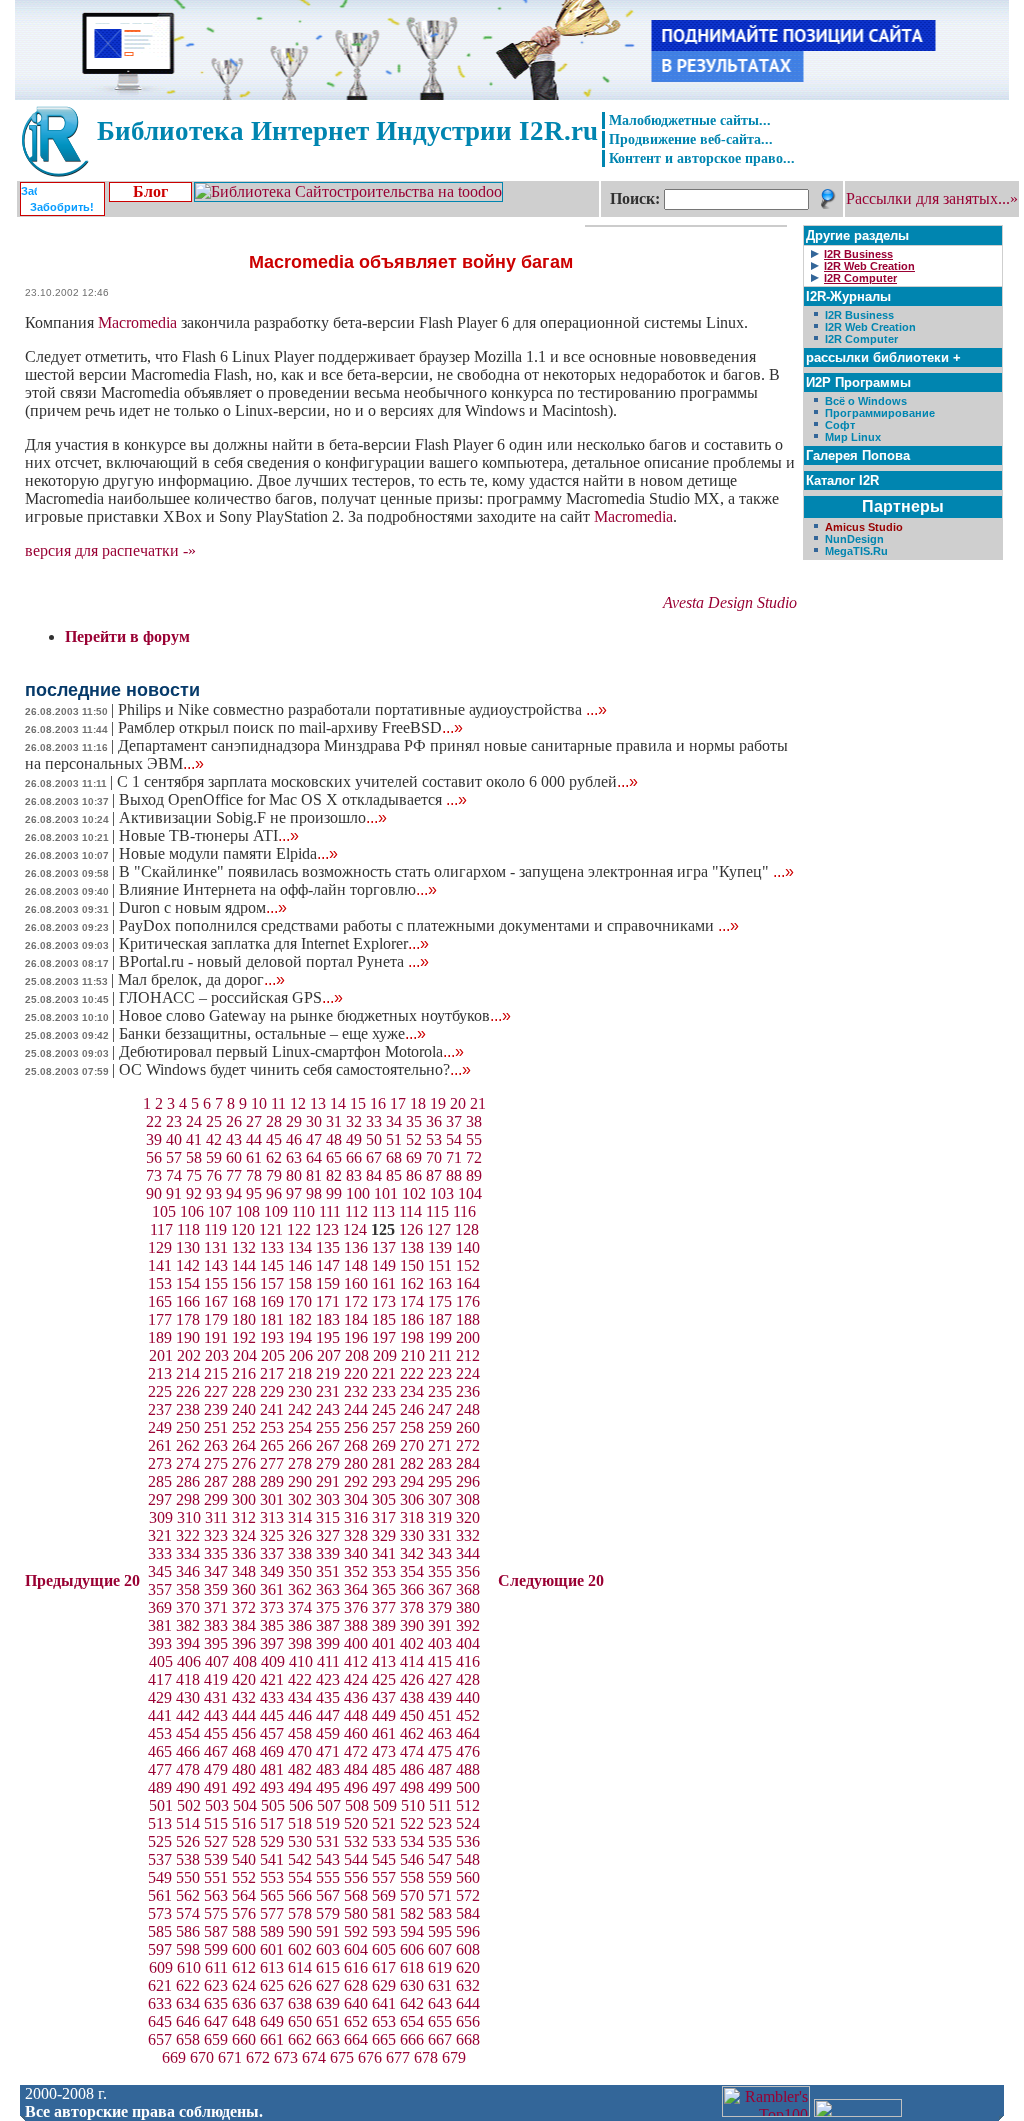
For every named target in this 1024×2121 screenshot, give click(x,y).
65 (334, 1157)
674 (314, 2057)
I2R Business (859, 315)
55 (474, 1139)
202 (189, 1355)
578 (300, 1913)
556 (356, 1877)
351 (328, 1571)
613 (272, 1967)
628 (356, 1985)
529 (272, 1841)
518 (300, 1823)
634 (188, 2003)
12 (298, 1103)
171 (328, 1301)
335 (216, 1553)
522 (412, 1823)
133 (272, 1247)
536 (468, 1841)
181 (272, 1319)
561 (160, 1895)
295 (440, 1481)
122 (299, 1229)
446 (300, 1715)
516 (244, 1823)
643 (440, 2003)
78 (254, 1175)
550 (188, 1877)
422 (300, 1679)
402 (412, 1643)
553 (272, 1877)
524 (468, 1823)
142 (188, 1265)
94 (234, 1193)
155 (216, 1283)
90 (154, 1193)
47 (314, 1139)
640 (356, 2003)
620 (468, 1967)
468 (244, 1751)
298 (188, 1499)
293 (384, 1481)
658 (188, 2039)
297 (160, 1499)
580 (356, 1913)
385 (272, 1625)
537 (160, 1859)
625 (272, 1985)
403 (440, 1643)
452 (468, 1715)
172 (356, 1301)
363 (328, 1589)
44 (254, 1139)
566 (300, 1895)
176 (468, 1301)
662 (300, 2039)
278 (300, 1463)
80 (294, 1175)
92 (194, 1193)
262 (188, 1445)
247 (440, 1409)
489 (160, 1787)
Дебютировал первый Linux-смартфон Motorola (291, 1051)
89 (474, 1175)
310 (189, 1517)
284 (468, 1463)
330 (412, 1535)
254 (300, 1427)
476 (468, 1751)
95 (254, 1193)
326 (300, 1535)
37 (454, 1121)
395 (216, 1643)
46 (294, 1139)
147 (328, 1265)
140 (468, 1247)
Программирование (880, 413)
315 (328, 1517)
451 (440, 1715)
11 (278, 1103)
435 (328, 1697)
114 (410, 1211)
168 (244, 1301)
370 (188, 1607)
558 (412, 1877)
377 (384, 1607)
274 (188, 1463)
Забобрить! (62, 207)
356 (468, 1571)
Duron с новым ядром (203, 907)
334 (188, 1553)
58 (194, 1157)
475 (440, 1751)
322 (188, 1535)
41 (194, 1139)
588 (244, 1931)
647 (216, 2021)
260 (468, 1427)
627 (328, 1985)
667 (440, 2039)
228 (244, 1391)
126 (411, 1229)
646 (188, 2021)
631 (440, 1985)
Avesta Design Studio (730, 602)
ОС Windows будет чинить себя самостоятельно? (295, 1069)
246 (412, 1409)
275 (216, 1463)
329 (384, 1535)
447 (328, 1715)
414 (412, 1661)
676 (370, 2057)
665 (384, 2039)
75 (194, 1175)
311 (216, 1517)
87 (434, 1175)
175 (440, 1301)
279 (328, 1463)
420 (244, 1679)
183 (328, 1319)
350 (300, 1571)
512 (468, 1805)
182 (300, 1319)
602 (300, 1949)
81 (314, 1175)
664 (356, 2039)
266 (300, 1445)
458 (300, 1733)
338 (300, 1553)
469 (272, 1751)
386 (300, 1625)
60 (234, 1157)
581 (384, 1913)
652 (356, 2021)
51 (394, 1139)
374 (300, 1607)
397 (272, 1643)
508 (357, 1805)
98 (314, 1193)
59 (214, 1157)
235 (440, 1391)
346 (188, 1571)
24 (194, 1121)
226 (188, 1391)
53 (434, 1139)
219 (328, 1373)
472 (356, 1751)
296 (468, 1481)
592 (356, 1931)
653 (384, 2021)
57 (174, 1157)
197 (384, 1337)
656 (468, 2021)
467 (216, 1751)
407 (217, 1661)
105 (164, 1211)
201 (161, 1355)
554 (300, 1877)
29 (294, 1121)
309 (161, 1517)
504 (245, 1805)
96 (274, 1193)
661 (272, 2039)
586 (188, 1931)
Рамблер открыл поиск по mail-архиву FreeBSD (290, 727)
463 (440, 1733)
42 (214, 1139)
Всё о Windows (866, 401)
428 (468, 1679)
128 (467, 1229)
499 (440, 1787)
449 (384, 1715)
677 (398, 2057)
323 (216, 1535)
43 (234, 1139)
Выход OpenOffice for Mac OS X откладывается (293, 799)
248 (468, 1409)
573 (160, 1913)
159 (328, 1283)
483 (328, 1769)
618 (412, 1967)
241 (272, 1409)
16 (378, 1103)
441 (160, 1715)
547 (440, 1859)
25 (214, 1121)
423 (328, 1679)
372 (244, 1607)
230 (300, 1391)
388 (356, 1625)
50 (374, 1139)
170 (300, 1301)
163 (440, 1283)
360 (244, 1589)
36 (434, 1121)
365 (384, 1589)
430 (188, 1697)
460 (356, 1733)
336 (244, 1553)
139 (440, 1247)
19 (438, 1103)
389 (384, 1625)
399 (328, 1643)
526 (188, 1841)
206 (301, 1355)
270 (412, 1445)
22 (154, 1121)
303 (328, 1499)
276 (244, 1463)
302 (300, 1499)
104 (470, 1193)
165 (160, 1301)
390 (412, 1625)
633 (160, 2003)
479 (216, 1769)
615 (328, 1967)
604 (356, 1949)
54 (454, 1139)
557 (384, 1877)
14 (338, 1103)
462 (412, 1733)
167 (216, 1301)
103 (442, 1193)
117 (161, 1229)
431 (216, 1697)
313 (272, 1517)
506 (301, 1805)
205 (273, 1355)
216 (244, 1373)
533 (384, 1841)
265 (272, 1445)
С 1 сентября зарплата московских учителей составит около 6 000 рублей (377, 781)
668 (468, 2039)
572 (468, 1895)
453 (160, 1733)
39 (154, 1139)
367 (440, 1589)
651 (328, 2021)
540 (244, 1859)
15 (358, 1103)
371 (216, 1607)
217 (272, 1373)
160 (356, 1283)
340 (356, 1553)
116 (464, 1211)
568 (356, 1895)
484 (356, 1769)
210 (413, 1355)
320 (468, 1517)
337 (272, 1553)
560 (468, 1877)
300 (244, 1499)
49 (354, 1139)
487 (440, 1769)
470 (300, 1751)
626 (300, 1985)
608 (468, 1949)
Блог (150, 191)
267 (328, 1445)
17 (398, 1103)
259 (440, 1427)
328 (356, 1535)
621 (160, 1985)
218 (300, 1373)
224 (468, 1373)
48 (334, 1139)
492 (244, 1787)
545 (384, 1859)
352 (356, 1571)
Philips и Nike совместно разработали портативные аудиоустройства (362, 709)
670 (202, 2057)
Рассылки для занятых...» (932, 198)
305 (384, 1499)
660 (244, 2039)
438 (412, 1697)
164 (468, 1283)
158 (300, 1283)
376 (356, 1607)
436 (356, 1697)
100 (358, 1193)
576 (244, 1913)
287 (216, 1481)
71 (454, 1157)
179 (216, 1319)
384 (244, 1625)
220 (356, 1373)
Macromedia (137, 322)
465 (160, 1751)
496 (356, 1787)
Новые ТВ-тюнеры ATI (209, 835)
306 (412, 1499)
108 (248, 1211)
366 (412, 1589)
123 (327, 1229)
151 (440, 1265)
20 (458, 1103)
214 (188, 1373)
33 (374, 1121)
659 (216, 2039)
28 (274, 1121)
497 (384, 1787)
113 (383, 1211)
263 (216, 1445)
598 (188, 1949)
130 (188, 1247)
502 (189, 1805)
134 (300, 1247)
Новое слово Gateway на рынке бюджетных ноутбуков (315, 1015)
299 (216, 1499)
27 (254, 1121)
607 (440, 1949)
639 (328, 2003)
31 (334, 1121)
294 (412, 1481)
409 (273, 1661)
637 (272, 2003)
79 (274, 1175)
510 (413, 1805)
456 (244, 1733)
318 (412, 1517)
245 (384, 1409)
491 (216, 1787)
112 (356, 1211)
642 (412, 2003)
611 (216, 1967)
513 (160, 1823)
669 (174, 2057)
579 (328, 1913)
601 (272, 1949)
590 (300, 1931)
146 (300, 1265)
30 (314, 1121)
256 (356, 1427)
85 (394, 1175)
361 (272, 1589)
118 (188, 1229)
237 (160, 1409)
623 (216, 1985)
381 (160, 1625)
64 (314, 1157)
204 (245, 1355)
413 (384, 1661)
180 (244, 1319)
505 (273, 1805)
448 (356, 1715)
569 (384, 1895)
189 (160, 1337)
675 (342, 2057)
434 (300, 1697)
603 (328, 1949)
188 (468, 1319)
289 (272, 1481)
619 (440, 1967)
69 (414, 1157)
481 (272, 1769)
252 (244, 1427)
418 (188, 1679)
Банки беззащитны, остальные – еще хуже (272, 1033)
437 (384, 1697)
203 (217, 1355)
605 (384, 1949)
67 (374, 1157)
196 (356, 1337)
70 (434, 1157)
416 (468, 1661)
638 (300, 2003)
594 (412, 1931)
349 (272, 1571)
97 (294, 1193)
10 (259, 1103)
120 (243, 1229)
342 (412, 1553)
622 (188, 1985)
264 (244, 1445)
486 (412, 1769)
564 (244, 1895)
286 (188, 1481)
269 (384, 1445)
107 (220, 1211)
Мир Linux (853, 437)
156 (244, 1283)
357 (160, 1589)
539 (216, 1859)
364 (356, 1589)
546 (412, 1859)
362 (300, 1589)
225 (160, 1391)
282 (412, 1463)
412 (356, 1661)
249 (160, 1427)
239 (216, 1409)
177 (160, 1319)
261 (160, 1445)
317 (384, 1517)
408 (245, 1661)
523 (440, 1823)
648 (244, 2021)
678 (426, 2057)
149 (384, 1265)
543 (328, 1859)
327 (328, 1535)
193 (272, 1337)
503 (217, 1805)
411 (328, 1661)
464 (468, 1733)
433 (272, 1697)
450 (412, 1715)
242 (300, 1409)
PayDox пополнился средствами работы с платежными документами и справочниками (429, 925)
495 (328, 1787)
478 (188, 1769)
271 (440, 1445)
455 (216, 1733)
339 (328, 1553)
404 (468, 1643)
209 (385, 1355)
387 (328, 1625)
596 (468, 1931)
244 (356, 1409)
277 (272, 1463)
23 (174, 1121)
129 (160, 1247)
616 (356, 1967)
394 (188, 1643)
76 (214, 1175)
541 (272, 1859)
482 (300, 1769)
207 (329, 1355)
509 (385, 1805)
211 (440, 1355)
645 (160, 2021)
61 (254, 1157)
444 (244, 1715)
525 (160, 1841)
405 (161, 1661)
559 (440, 1877)
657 (160, 2039)
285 (160, 1481)
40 (174, 1139)
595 (440, 1931)
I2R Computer (861, 339)
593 (384, 1931)
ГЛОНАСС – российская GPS (231, 997)
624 (244, 1985)
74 (174, 1175)
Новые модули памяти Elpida (228, 853)
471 (328, 1751)
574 (188, 1913)
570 (412, 1895)
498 (412, 1787)
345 (160, 1571)
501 (161, 1805)
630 (412, 1985)
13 (318, 1103)
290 (300, 1481)
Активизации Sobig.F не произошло (253, 817)
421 (272, 1679)
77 (234, 1175)
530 (300, 1841)
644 (468, 2003)
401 (384, 1643)
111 (330, 1211)
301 (272, 1499)
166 (188, 1301)
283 (440, 1463)
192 (244, 1337)
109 (276, 1211)
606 (412, 1949)
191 (216, 1337)
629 (384, 1985)
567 (328, 1895)
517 (272, 1823)
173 (384, 1301)
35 (414, 1121)
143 (216, 1265)
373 (272, 1607)
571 (440, 1895)
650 (300, 2021)
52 (414, 1139)
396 (244, 1643)
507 (329, 1805)
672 (258, 2057)
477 (160, 1769)
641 (384, 2003)
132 (244, 1247)
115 (437, 1211)
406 (189, 1661)
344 (468, 1553)
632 (468, 1985)
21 (478, 1103)
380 (468, 1607)
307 (440, 1499)
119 (215, 1229)
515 (216, 1823)
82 (334, 1175)
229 (272, 1391)
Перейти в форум (127, 636)
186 (412, 1319)
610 (189, 1967)
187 (440, 1319)
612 (244, 1967)
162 (412, 1283)
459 (328, 1733)
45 (274, 1139)
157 (272, 1283)
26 (234, 1121)
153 (160, 1283)
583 (440, 1913)
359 (216, 1589)
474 (412, 1751)
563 (216, 1895)
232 (356, 1391)
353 (384, 1571)
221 (384, 1373)
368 (468, 1589)
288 (244, 1481)
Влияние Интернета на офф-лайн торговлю (278, 889)
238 (188, 1409)
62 (274, 1157)
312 (244, 1517)
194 (300, 1337)
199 (440, 1337)
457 (272, 1733)
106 (192, 1211)
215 (216, 1373)
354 (412, 1571)
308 (468, 1499)
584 (468, 1913)
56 (154, 1157)
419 (216, 1679)
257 (384, 1427)
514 (188, 1823)
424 (356, 1679)
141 (160, 1265)
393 (160, 1643)
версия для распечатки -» (110, 550)
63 (294, 1157)
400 (356, 1643)
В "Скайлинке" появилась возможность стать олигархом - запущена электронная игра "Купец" (456, 871)
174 (412, 1301)
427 (440, 1679)
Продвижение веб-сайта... (691, 139)
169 (272, 1301)
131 (216, 1247)
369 (160, 1607)
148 (356, 1265)
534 (412, 1841)
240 (244, 1409)
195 (328, 1337)
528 (244, 1841)
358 (188, 1589)
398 (300, 1643)
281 (384, 1463)
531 (328, 1841)
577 (272, 1913)
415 (440, 1661)
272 (468, 1445)
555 (328, 1877)
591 (328, 1931)
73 (154, 1175)
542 (300, 1859)
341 (384, 1553)
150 (412, 1265)
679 (454, 2057)
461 (384, 1733)
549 (160, 1877)
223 (440, 1373)
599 (216, 1949)
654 (412, 2021)
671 (230, 2057)
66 (354, 1157)
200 (468, 1337)
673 (286, 2057)
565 (272, 1895)
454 (188, 1733)
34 (394, 1121)
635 (216, 2003)
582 (412, 1913)
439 (440, 1697)
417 (160, 1679)
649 (272, 2021)
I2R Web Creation (870, 327)
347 (216, 1571)
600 (244, 1949)
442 (188, 1715)
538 (188, 1859)
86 (414, 1175)
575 (216, 1913)
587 (216, 1931)
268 (356, 1445)
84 (374, 1175)
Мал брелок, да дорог (201, 979)
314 (300, 1517)
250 (188, 1427)
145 (272, 1265)
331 (440, 1535)
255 (328, 1427)
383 (216, 1625)
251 (216, 1427)
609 (161, 1967)
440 (468, 1697)
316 (356, 1517)
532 (356, 1841)
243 (328, 1409)
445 (272, 1715)
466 (188, 1751)
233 (384, 1391)
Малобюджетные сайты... (690, 120)
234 (412, 1391)
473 (384, 1751)
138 (412, 1247)
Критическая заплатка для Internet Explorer (274, 943)
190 (188, 1337)
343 (440, 1553)
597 (160, 1949)
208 (357, 1355)
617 (384, 1967)
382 (188, 1625)
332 (468, 1535)
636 (244, 2003)
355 (440, 1571)
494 (300, 1787)
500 (468, 1787)
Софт (840, 425)
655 (440, 2021)
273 (160, 1463)
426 (412, 1679)
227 (216, 1391)
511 (440, 1805)
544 (356, 1859)
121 (271, 1229)
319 (440, 1517)
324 (244, 1535)
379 (440, 1607)
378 (412, 1607)
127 (439, 1229)
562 (188, 1895)
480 (244, 1769)
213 (160, 1373)
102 (414, 1193)
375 (328, 1607)
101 (386, 1193)
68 (394, 1157)
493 (272, 1787)
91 (174, 1193)
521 (384, 1823)
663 (328, 2039)
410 (301, 1661)
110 (303, 1211)
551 (216, 1877)
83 (354, 1175)
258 (412, 1427)
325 (272, 1535)
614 (300, 1967)
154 (188, 1283)
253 (272, 1427)
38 (474, 1121)
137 (384, 1247)
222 (412, 1373)
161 (384, 1283)
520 (356, 1823)
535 (440, 1841)
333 (160, 1553)
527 (216, 1841)
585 (160, 1931)
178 (188, 1319)
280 (356, 1463)
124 (355, 1229)
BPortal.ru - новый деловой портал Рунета (274, 961)
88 (454, 1175)
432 (244, 1697)
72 (474, 1157)
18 (418, 1103)
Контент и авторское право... (702, 158)
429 (160, 1697)
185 (384, 1319)
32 (354, 1121)
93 (214, 1193)
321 (160, 1535)
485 (384, 1769)
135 (328, 1247)
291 (328, 1481)
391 (440, 1625)
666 (412, 2039)
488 (468, 1769)
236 (468, 1391)
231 (328, 1391)
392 (468, 1625)
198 (412, 1337)
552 (244, 1877)
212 (468, 1355)
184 (356, 1319)
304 (356, 1499)
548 (468, 1859)
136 (356, 1247)
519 (328, 1823)
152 (468, 1265)
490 (188, 1787)
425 (384, 1679)
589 (272, 1931)
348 (244, 1571)
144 (244, 1265)
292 (356, 1481)
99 (334, 1193)
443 (216, 1715)
